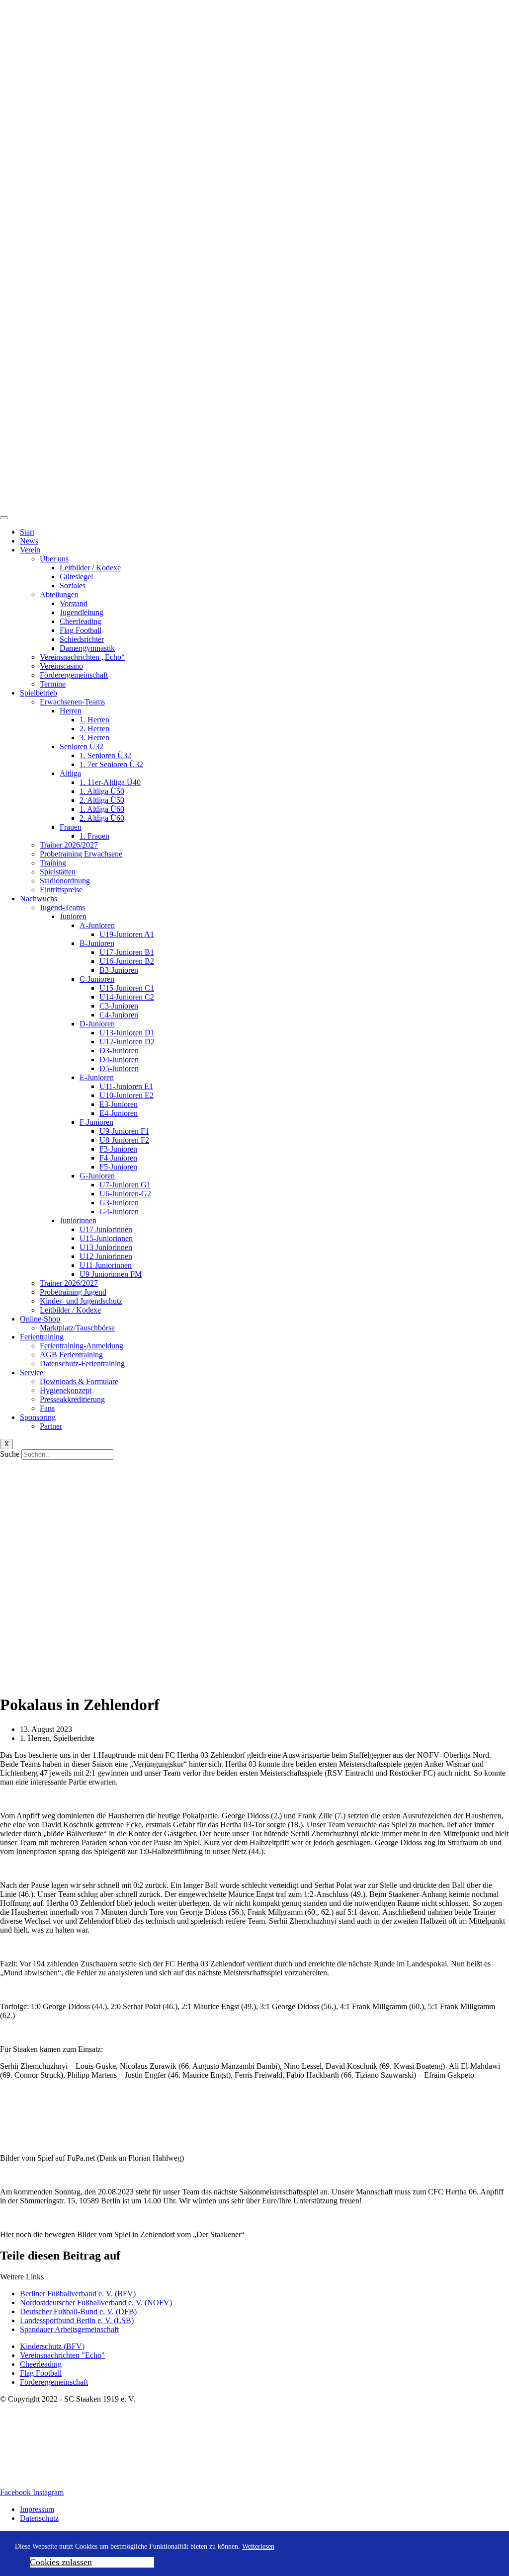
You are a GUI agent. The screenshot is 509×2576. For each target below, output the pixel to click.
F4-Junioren (118, 1158)
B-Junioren (97, 943)
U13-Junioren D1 (127, 1033)
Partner (51, 1426)
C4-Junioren (119, 1015)
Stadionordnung (65, 881)
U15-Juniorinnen (106, 1238)
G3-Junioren (119, 1203)
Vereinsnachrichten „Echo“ (82, 657)
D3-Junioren (119, 1051)
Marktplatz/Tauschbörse (77, 1328)
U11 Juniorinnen (106, 1265)
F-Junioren (96, 1122)
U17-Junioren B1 (127, 952)
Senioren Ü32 (82, 746)
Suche (10, 1454)
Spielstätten (58, 872)
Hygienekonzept (66, 1390)
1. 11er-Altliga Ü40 (110, 782)
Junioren (73, 916)
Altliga (70, 773)
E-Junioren (97, 1077)
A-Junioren (97, 925)
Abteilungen (59, 594)
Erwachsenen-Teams (72, 702)
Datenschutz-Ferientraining (82, 1364)
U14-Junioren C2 (127, 997)
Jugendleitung (82, 612)
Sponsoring (38, 1417)
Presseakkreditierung (72, 1399)
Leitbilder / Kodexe (90, 568)
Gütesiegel (76, 577)
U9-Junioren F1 (124, 1131)
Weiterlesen (258, 2546)
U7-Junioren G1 (125, 1185)
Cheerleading (81, 621)
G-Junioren (97, 1176)
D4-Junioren (119, 1059)
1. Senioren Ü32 (105, 755)
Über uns (54, 559)
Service (32, 1372)
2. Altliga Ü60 (102, 818)
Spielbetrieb (39, 693)
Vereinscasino (61, 666)
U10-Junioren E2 (127, 1095)
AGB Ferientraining (71, 1355)
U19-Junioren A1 (127, 934)
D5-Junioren (119, 1068)
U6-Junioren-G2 (125, 1194)
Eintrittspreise (61, 890)
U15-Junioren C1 (127, 988)
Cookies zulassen (61, 2562)
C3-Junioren (119, 1006)
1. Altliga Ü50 (102, 791)
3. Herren (94, 738)
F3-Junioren (118, 1149)
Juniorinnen (78, 1220)
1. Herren (94, 720)
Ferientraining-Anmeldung (82, 1346)
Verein (30, 550)
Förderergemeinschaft (74, 675)
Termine (53, 684)
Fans (47, 1408)
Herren (71, 711)
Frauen (71, 827)
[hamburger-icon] (4, 518)
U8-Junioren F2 (124, 1140)
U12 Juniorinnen (106, 1256)
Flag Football (81, 630)
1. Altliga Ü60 (102, 809)
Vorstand (74, 603)
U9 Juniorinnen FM (111, 1274)
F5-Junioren (118, 1167)
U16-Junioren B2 (127, 961)
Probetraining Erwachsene (81, 854)
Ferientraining (42, 1337)
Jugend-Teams (62, 907)
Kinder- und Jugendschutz (81, 1301)
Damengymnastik (87, 648)
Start (27, 532)
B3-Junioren (119, 970)
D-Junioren (97, 1024)
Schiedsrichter (82, 639)
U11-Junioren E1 (126, 1086)
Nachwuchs (39, 898)
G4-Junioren (119, 1211)
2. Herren (94, 729)
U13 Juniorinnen (106, 1247)
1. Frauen (94, 836)
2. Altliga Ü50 (102, 800)
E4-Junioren (119, 1113)
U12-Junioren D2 (127, 1042)
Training (53, 863)
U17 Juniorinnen (106, 1229)
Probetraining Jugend (73, 1292)
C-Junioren (97, 979)
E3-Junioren (119, 1104)
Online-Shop (40, 1319)
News (29, 541)
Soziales (73, 585)
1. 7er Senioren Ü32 (111, 764)
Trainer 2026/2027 (69, 845)
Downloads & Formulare (79, 1381)
